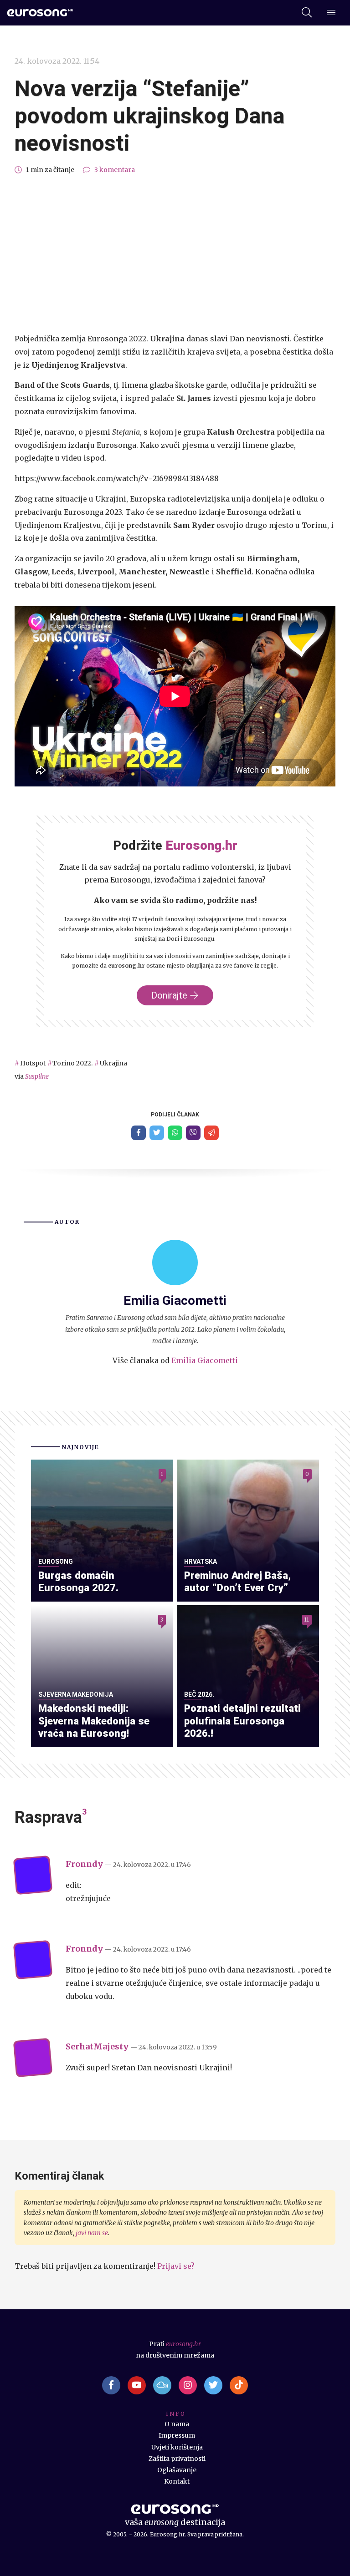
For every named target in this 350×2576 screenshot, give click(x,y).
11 (307, 1620)
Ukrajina (113, 1063)
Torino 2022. (72, 1063)
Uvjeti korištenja (177, 2447)
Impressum (177, 2435)
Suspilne (37, 1076)
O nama (177, 2424)
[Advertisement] (175, 254)
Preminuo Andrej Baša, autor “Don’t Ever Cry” (237, 1582)
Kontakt (177, 2481)
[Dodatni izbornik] (331, 13)
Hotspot (33, 1063)
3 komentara (115, 170)
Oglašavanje (177, 2470)
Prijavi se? (176, 2266)
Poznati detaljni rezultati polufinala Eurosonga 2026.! (242, 1721)
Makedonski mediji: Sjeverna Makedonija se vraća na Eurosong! (94, 1721)
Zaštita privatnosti (177, 2459)
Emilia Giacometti (205, 1360)
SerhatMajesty (97, 2046)
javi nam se (92, 2233)
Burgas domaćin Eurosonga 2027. (78, 1582)
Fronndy (84, 1864)
